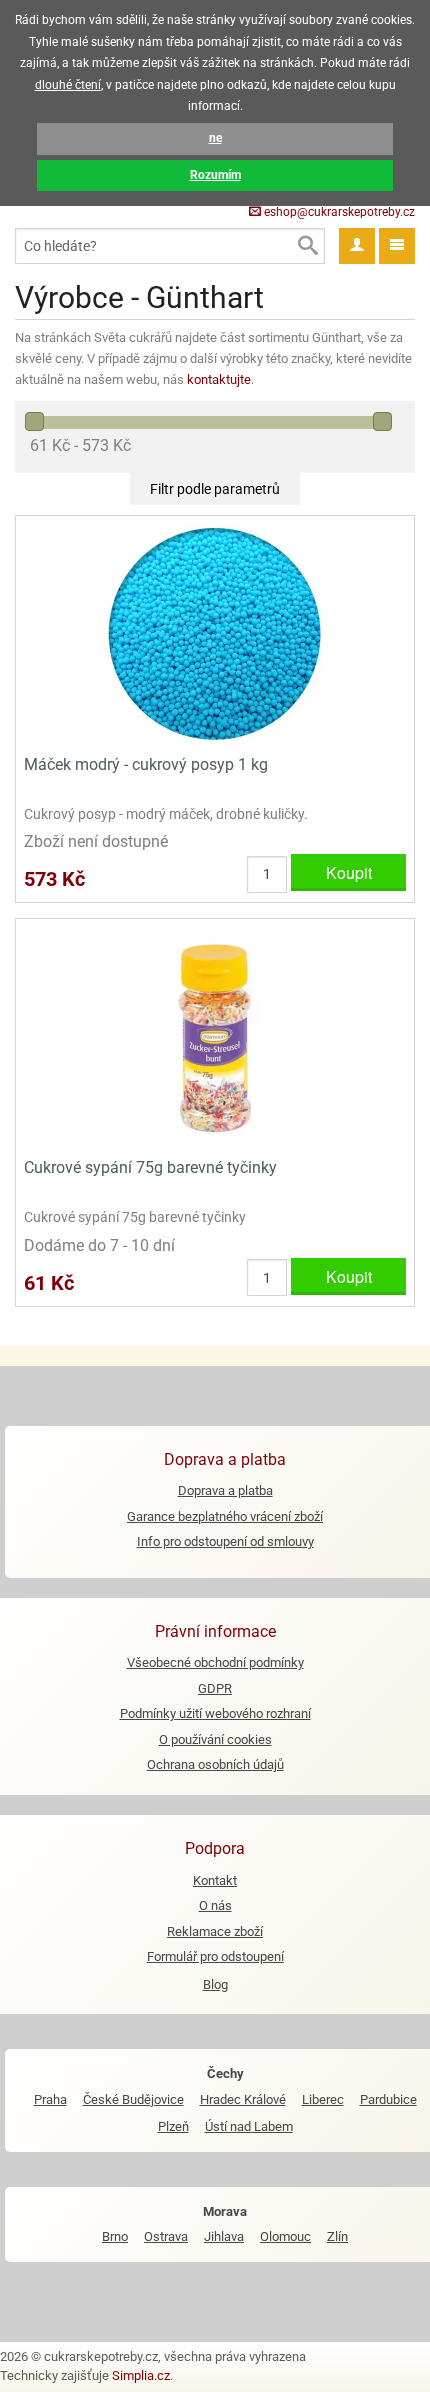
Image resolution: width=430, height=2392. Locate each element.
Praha (50, 2099)
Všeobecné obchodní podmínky (215, 1662)
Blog (215, 1984)
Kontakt (215, 1880)
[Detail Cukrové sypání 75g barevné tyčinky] (215, 1036)
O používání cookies (215, 1739)
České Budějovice (133, 2099)
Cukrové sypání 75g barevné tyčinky (150, 1167)
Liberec (323, 2099)
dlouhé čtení (68, 85)
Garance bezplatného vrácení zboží (225, 1516)
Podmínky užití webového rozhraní (215, 1713)
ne (215, 138)
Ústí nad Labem (249, 2126)
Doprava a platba (225, 1490)
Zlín (337, 2236)
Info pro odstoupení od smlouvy (225, 1541)
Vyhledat (307, 246)
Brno (115, 2236)
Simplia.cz (141, 2375)
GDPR (215, 1688)
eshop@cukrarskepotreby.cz (338, 212)
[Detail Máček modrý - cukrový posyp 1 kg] (215, 632)
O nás (215, 1905)
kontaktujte (219, 379)
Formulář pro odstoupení (215, 1956)
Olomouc (285, 2236)
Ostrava (166, 2236)
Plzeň (173, 2126)
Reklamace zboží (215, 1931)
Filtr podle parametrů (215, 489)
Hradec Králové (243, 2099)
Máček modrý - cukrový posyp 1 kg (146, 764)
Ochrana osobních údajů (215, 1764)
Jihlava (224, 2236)
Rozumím (215, 175)
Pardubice (388, 2099)
